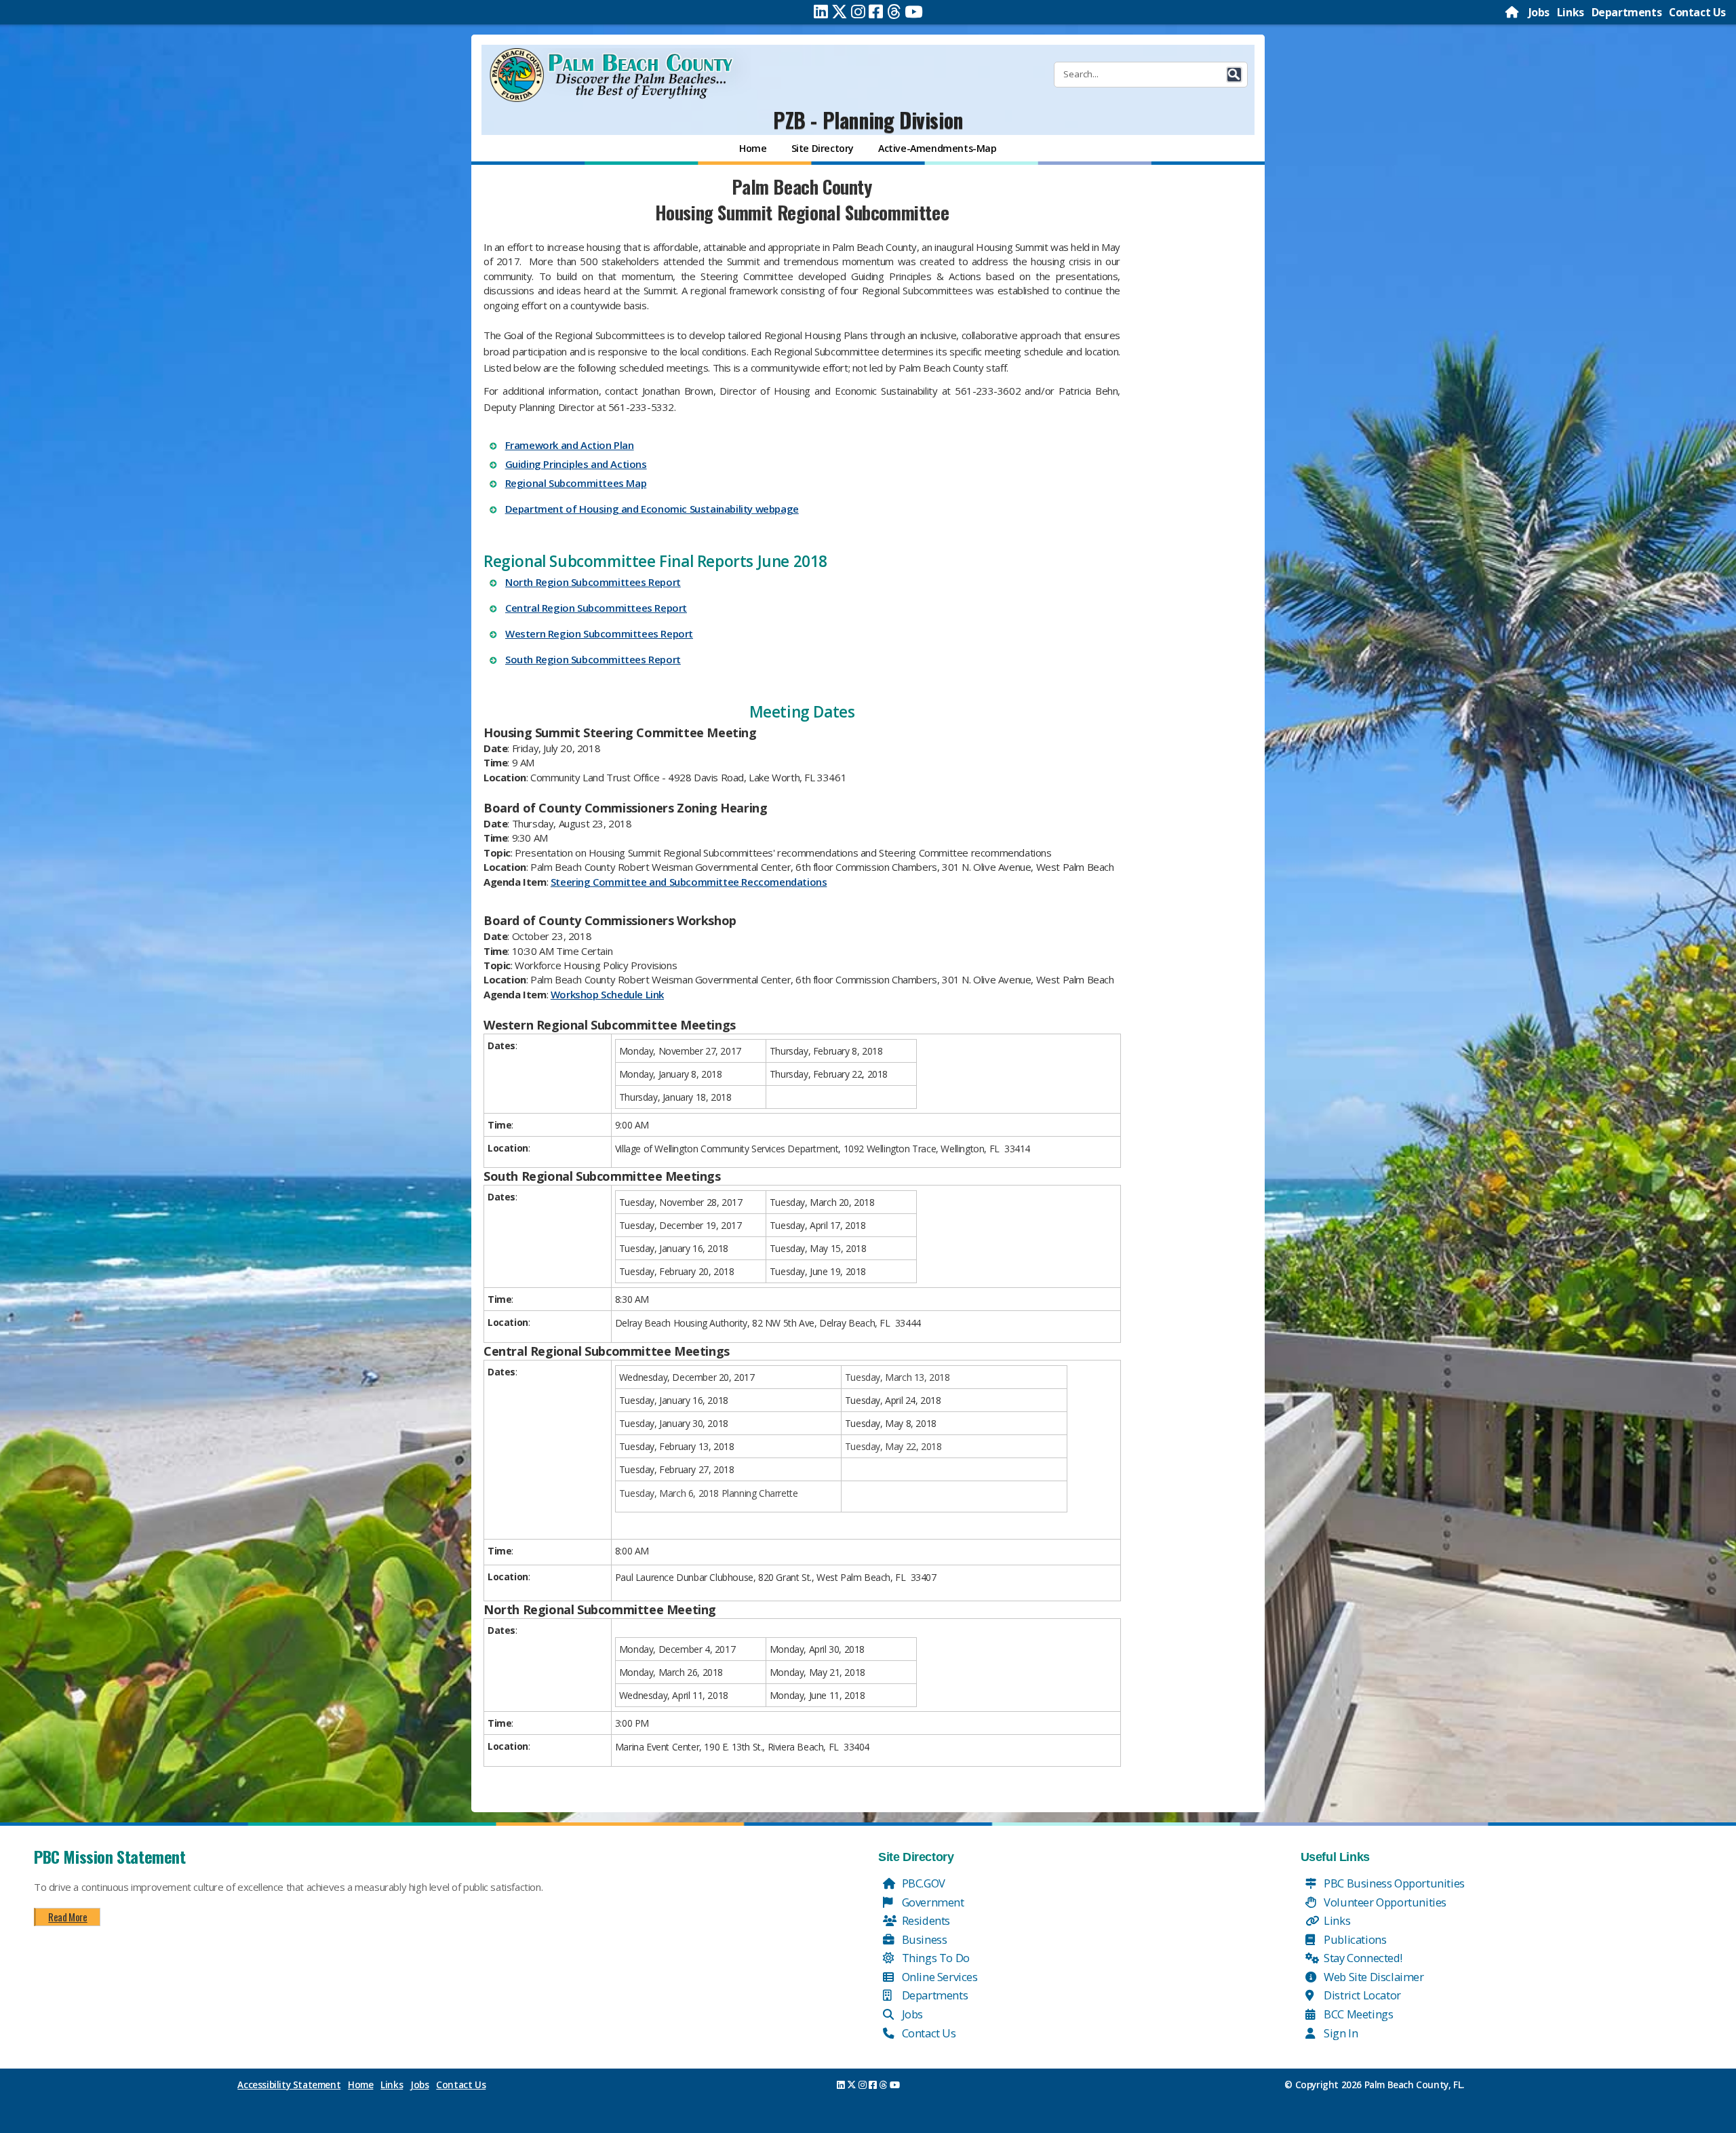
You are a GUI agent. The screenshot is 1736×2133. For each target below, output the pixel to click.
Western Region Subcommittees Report (599, 633)
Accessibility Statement (289, 2085)
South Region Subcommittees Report (593, 659)
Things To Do (934, 1958)
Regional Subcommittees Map (576, 483)
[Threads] (894, 12)
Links (1571, 12)
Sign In (1340, 2033)
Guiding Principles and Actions (576, 464)
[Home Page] (1513, 12)
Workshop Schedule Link (607, 994)
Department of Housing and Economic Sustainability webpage (652, 509)
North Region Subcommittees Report (593, 582)
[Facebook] (876, 12)
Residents (925, 1920)
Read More (67, 1917)
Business (923, 1939)
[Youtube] (914, 12)
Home (360, 2085)
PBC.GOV (922, 1883)
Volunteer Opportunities (1384, 1902)
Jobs (1539, 12)
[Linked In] (821, 12)
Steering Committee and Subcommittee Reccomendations (689, 882)
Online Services (939, 1977)
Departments (1627, 12)
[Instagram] (858, 12)
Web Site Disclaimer (1373, 1977)
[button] (1234, 75)
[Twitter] (840, 12)
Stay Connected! (1362, 1958)
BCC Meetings (1358, 2014)
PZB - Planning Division (868, 120)
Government (932, 1902)
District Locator (1361, 1995)
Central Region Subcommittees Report (596, 608)
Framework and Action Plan (570, 445)
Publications (1354, 1939)
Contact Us (1697, 12)
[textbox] (802, 982)
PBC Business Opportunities (1393, 1883)
